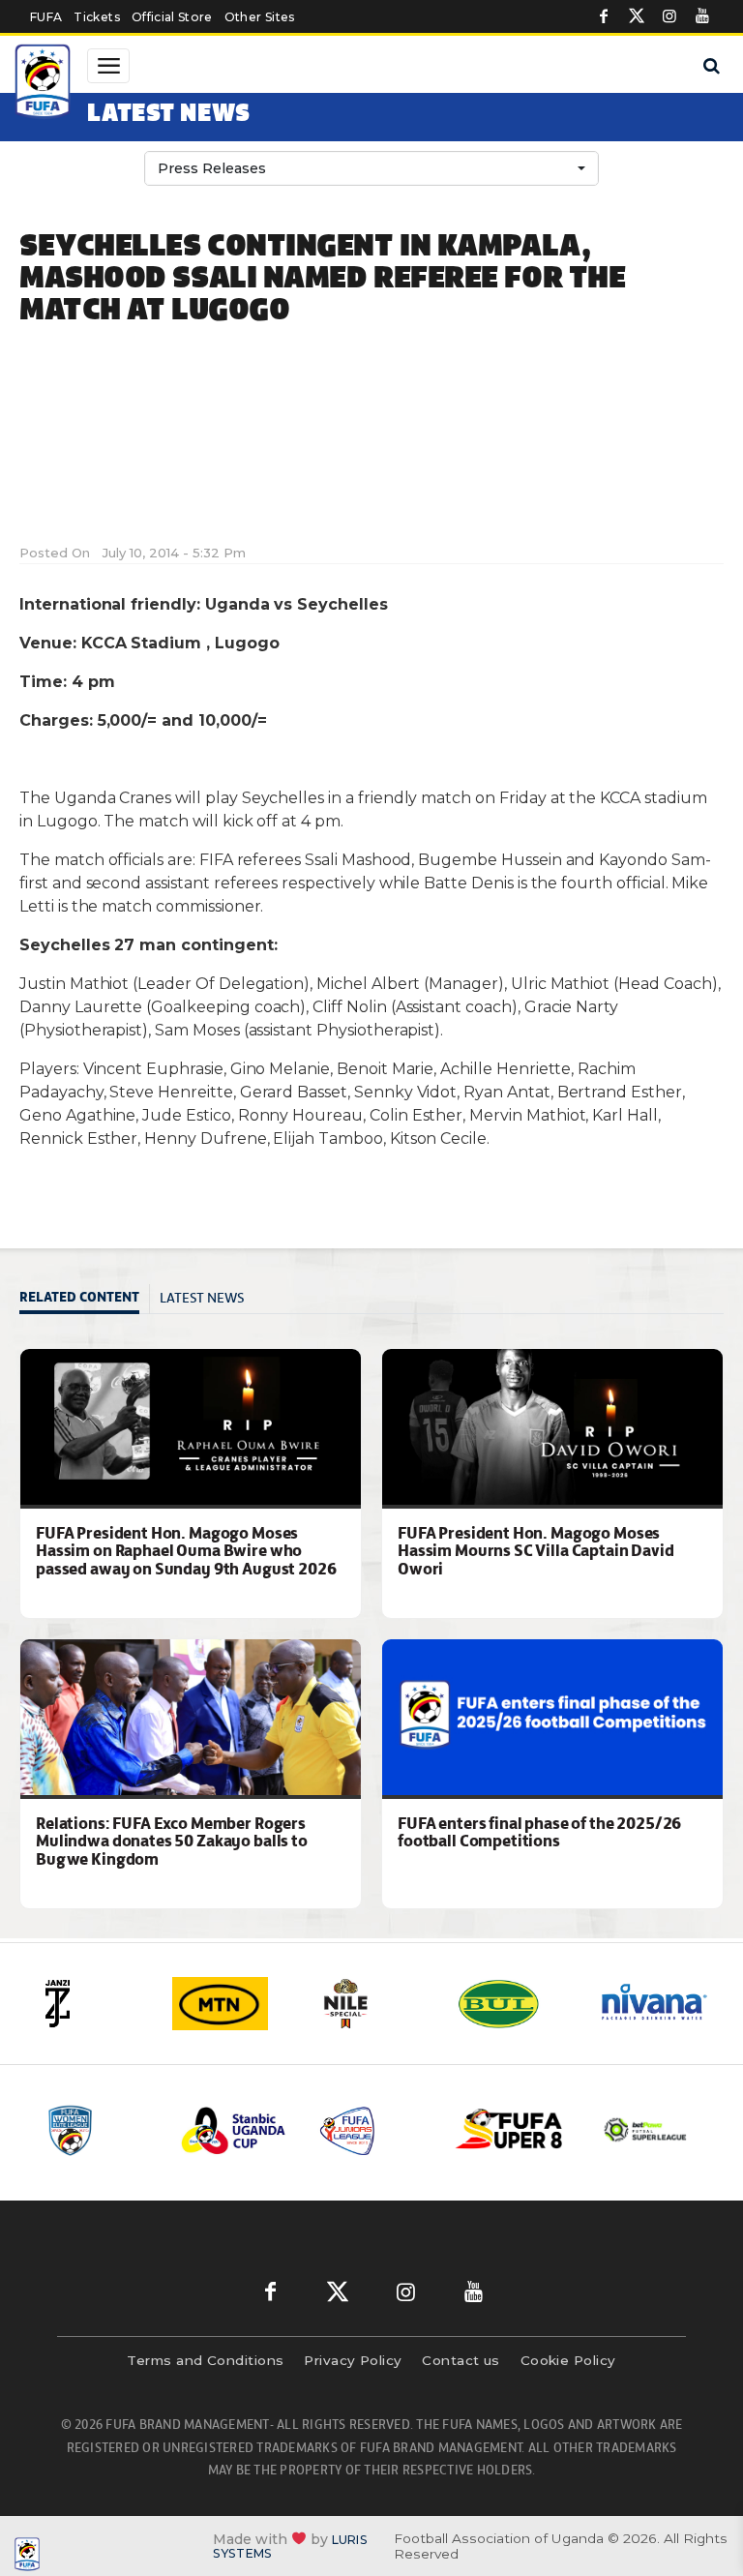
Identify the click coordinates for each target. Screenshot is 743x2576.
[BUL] (514, 2004)
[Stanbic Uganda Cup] (235, 2130)
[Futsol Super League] (647, 2130)
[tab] (85, 1299)
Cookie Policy (568, 2360)
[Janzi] (90, 2004)
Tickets (96, 17)
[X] (637, 16)
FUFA (46, 17)
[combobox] (371, 168)
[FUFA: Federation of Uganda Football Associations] (45, 84)
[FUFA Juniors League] (372, 2130)
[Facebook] (604, 16)
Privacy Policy (353, 2360)
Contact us (461, 2360)
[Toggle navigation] (108, 66)
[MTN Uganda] (231, 2004)
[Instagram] (669, 16)
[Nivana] (655, 2004)
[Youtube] (702, 16)
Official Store (172, 17)
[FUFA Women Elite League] (98, 2130)
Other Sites (260, 17)
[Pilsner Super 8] (510, 2130)
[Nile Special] (372, 2004)
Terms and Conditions (205, 2360)
